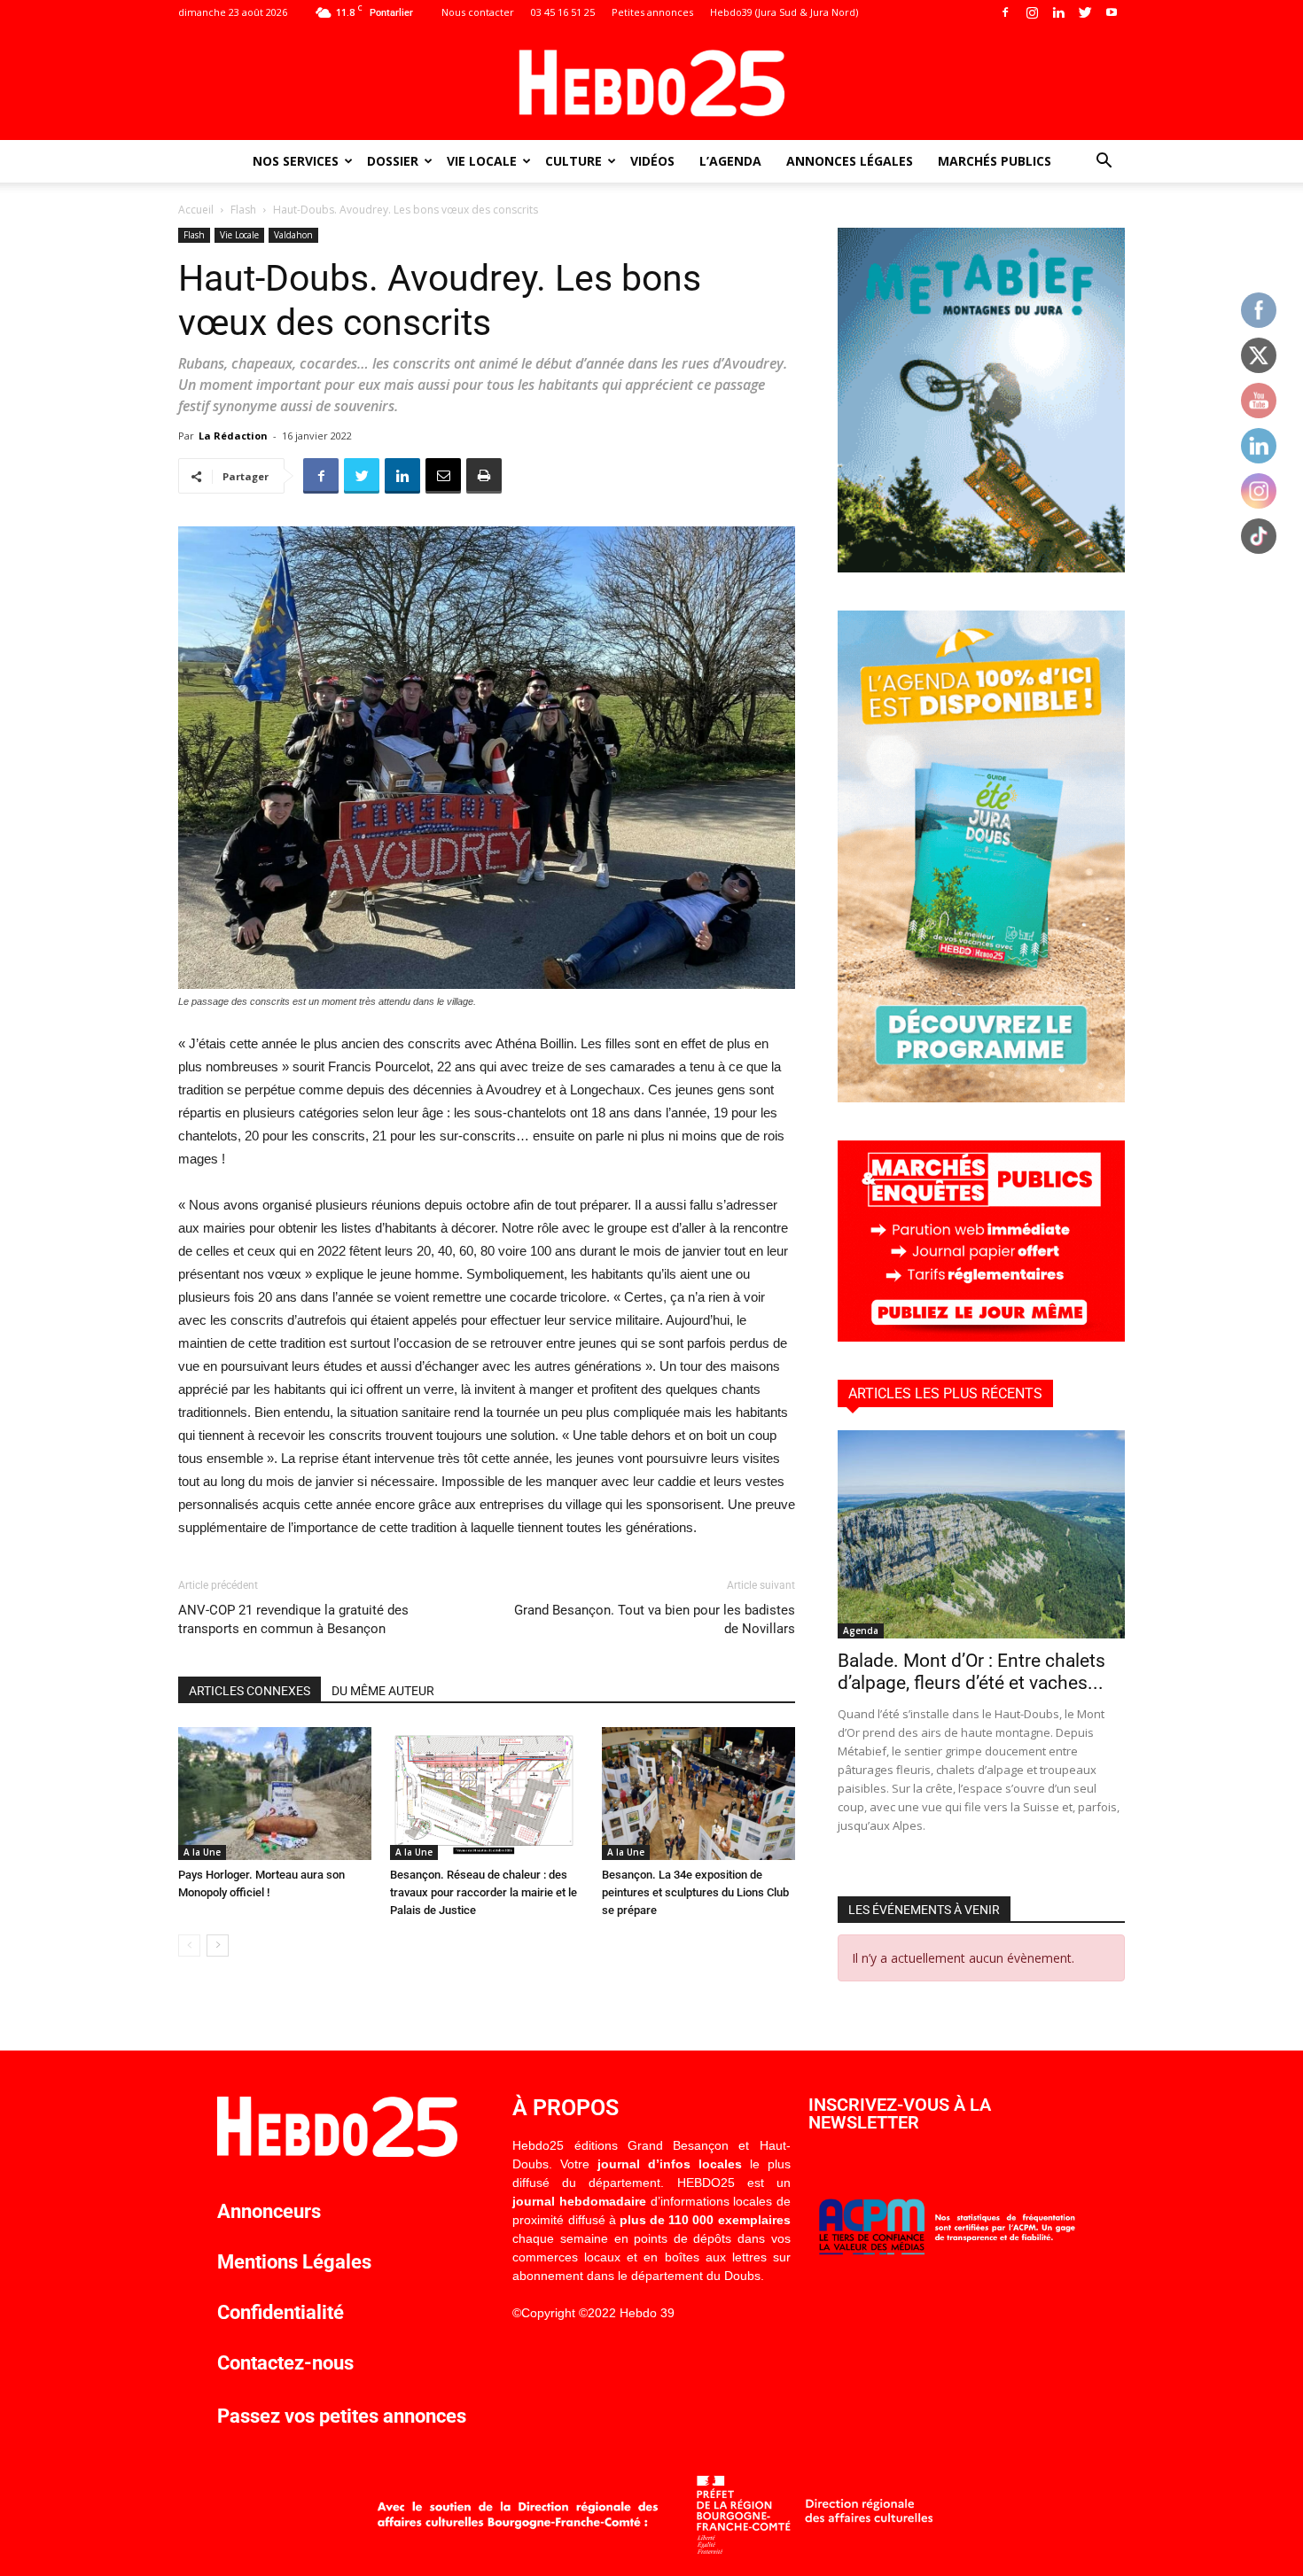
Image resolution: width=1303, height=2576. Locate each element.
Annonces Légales (850, 161)
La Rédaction (233, 436)
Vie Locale (482, 161)
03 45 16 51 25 (563, 12)
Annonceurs (269, 2211)
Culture (573, 161)
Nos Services (296, 161)
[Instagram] (1032, 12)
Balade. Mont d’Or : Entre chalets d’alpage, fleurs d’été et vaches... (971, 1672)
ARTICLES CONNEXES (250, 1691)
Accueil (196, 210)
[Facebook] (1005, 12)
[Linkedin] (1058, 12)
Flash (243, 210)
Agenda (861, 1630)
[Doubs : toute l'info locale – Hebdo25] (651, 83)
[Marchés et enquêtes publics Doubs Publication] (981, 1337)
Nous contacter (478, 12)
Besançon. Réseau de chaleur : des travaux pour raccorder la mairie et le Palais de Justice (484, 1892)
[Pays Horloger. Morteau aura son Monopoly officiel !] (275, 1794)
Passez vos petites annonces (342, 2416)
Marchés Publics (995, 161)
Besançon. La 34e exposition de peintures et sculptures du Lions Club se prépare (695, 1892)
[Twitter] (1085, 12)
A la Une (202, 1852)
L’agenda (730, 161)
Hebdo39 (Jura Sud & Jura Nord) (784, 12)
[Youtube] (1112, 12)
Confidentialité (281, 2312)
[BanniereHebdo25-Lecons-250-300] (981, 568)
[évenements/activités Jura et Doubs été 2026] (981, 1097)
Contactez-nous (285, 2363)
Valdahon (293, 235)
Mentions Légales (294, 2262)
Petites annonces (652, 12)
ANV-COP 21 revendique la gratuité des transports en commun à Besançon (293, 1619)
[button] (1104, 163)
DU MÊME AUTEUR (383, 1691)
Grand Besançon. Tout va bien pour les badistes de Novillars (655, 1619)
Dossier (393, 161)
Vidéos (652, 161)
